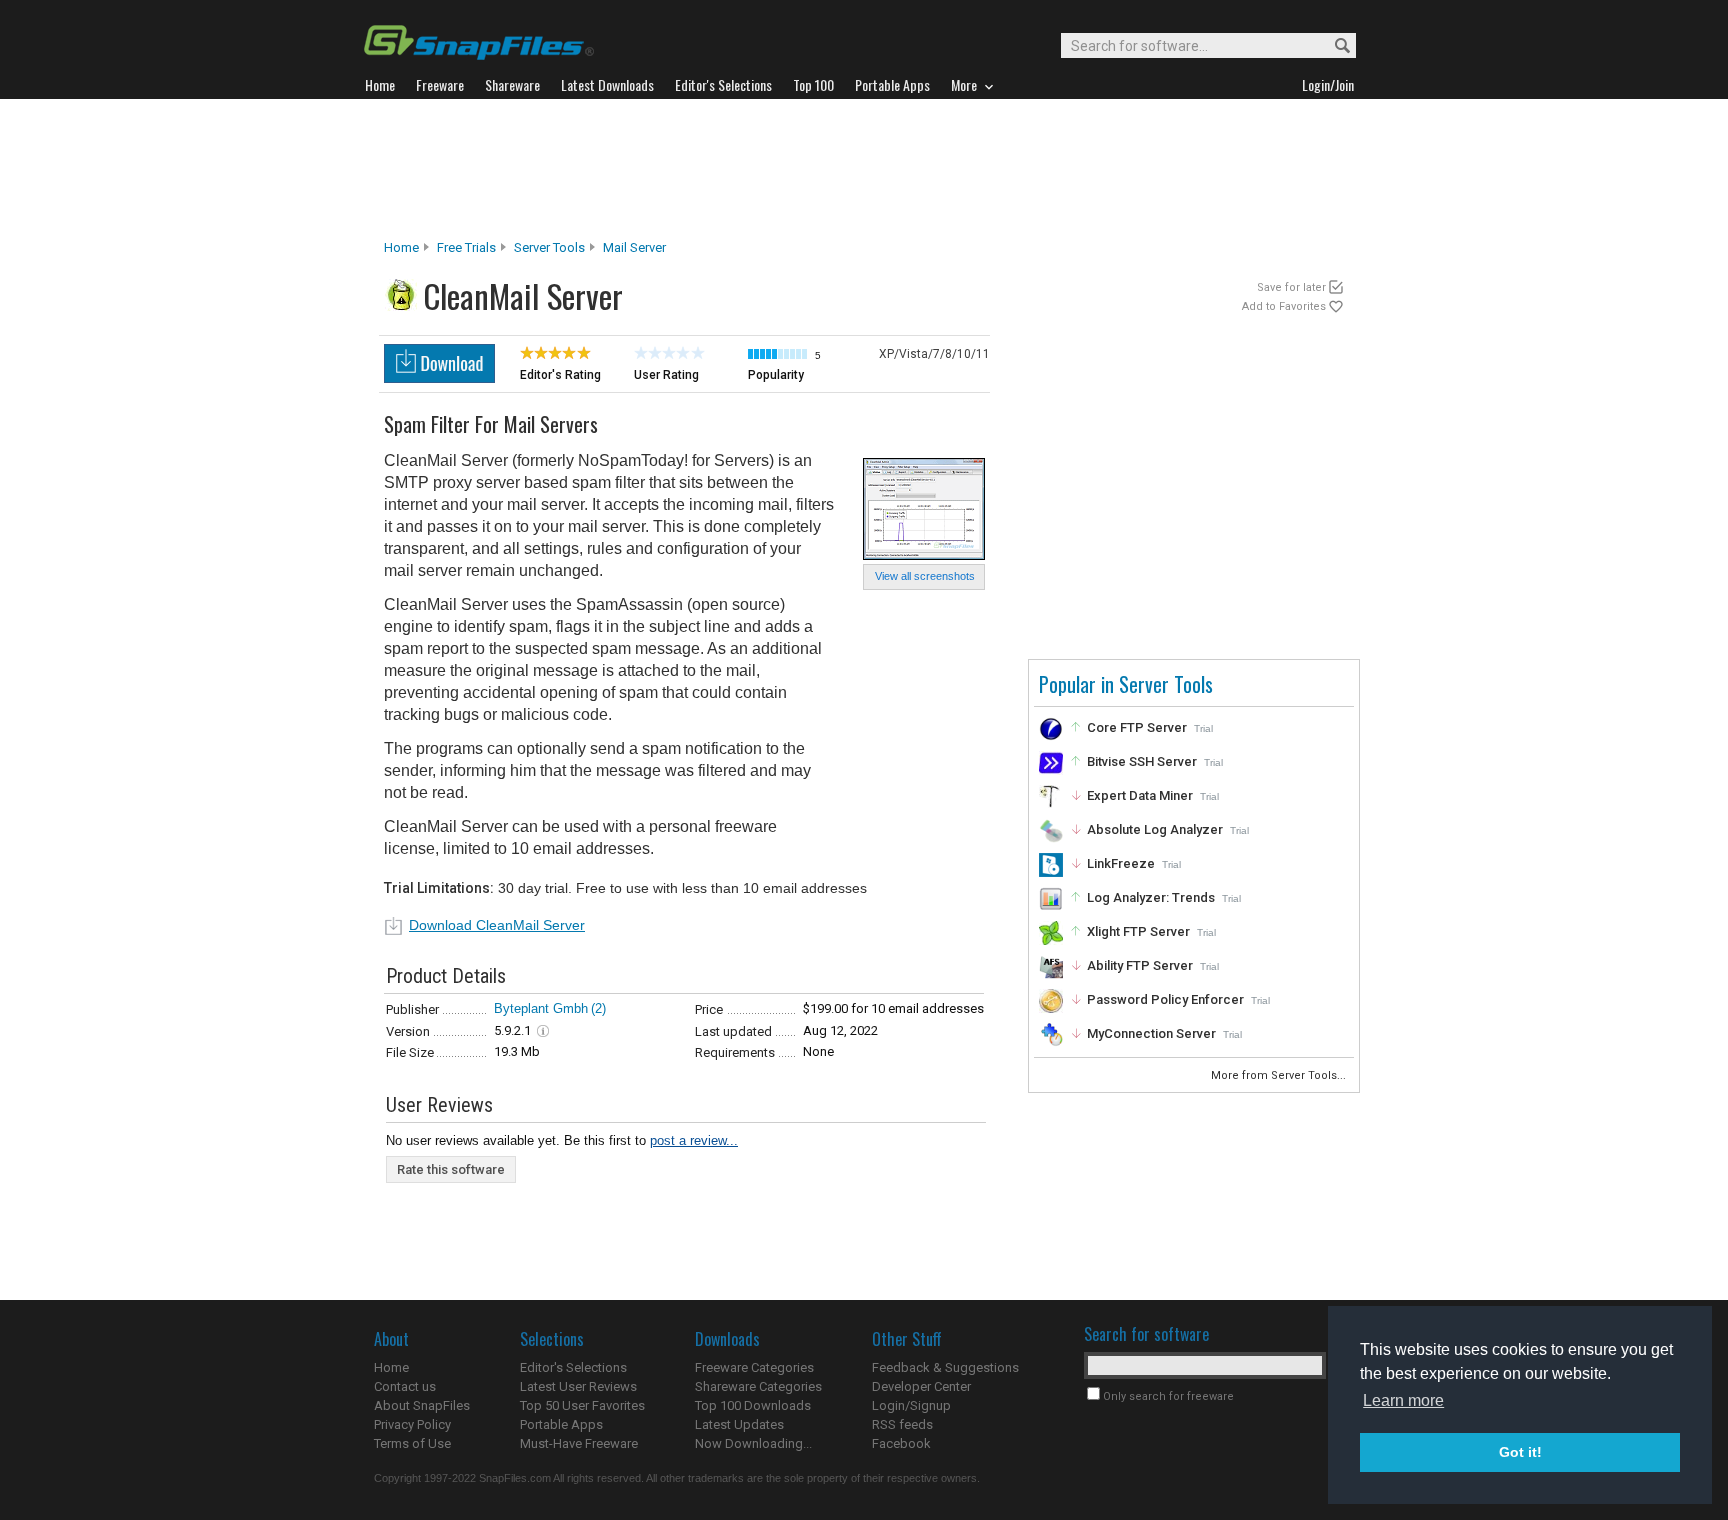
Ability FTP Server (1140, 965)
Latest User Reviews (578, 1386)
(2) (598, 1008)
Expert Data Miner (1140, 795)
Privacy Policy (412, 1424)
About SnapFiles (422, 1405)
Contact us (405, 1386)
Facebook (901, 1443)
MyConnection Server (1151, 1033)
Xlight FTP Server (1138, 931)
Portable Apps (561, 1424)
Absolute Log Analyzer (1155, 829)
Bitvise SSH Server (1142, 761)
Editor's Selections (573, 1367)
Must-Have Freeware (579, 1443)
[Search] (1333, 46)
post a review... (694, 1140)
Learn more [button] (1403, 1400)
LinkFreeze (1121, 863)
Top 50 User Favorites (582, 1405)
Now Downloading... (753, 1443)
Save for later (1291, 287)
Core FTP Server (1137, 727)
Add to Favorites (1284, 306)
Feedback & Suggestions (945, 1367)
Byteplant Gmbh (541, 1008)
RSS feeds (902, 1424)
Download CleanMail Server (497, 925)
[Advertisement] (864, 169)
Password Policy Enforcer (1165, 999)
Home (401, 247)
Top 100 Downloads (753, 1405)
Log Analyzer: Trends (1151, 897)
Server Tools (549, 247)
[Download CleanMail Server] (439, 377)
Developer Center (921, 1386)
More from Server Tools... (1280, 1075)
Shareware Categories (758, 1386)
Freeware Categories (754, 1367)
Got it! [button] (1520, 1452)
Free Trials (466, 247)
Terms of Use (412, 1443)
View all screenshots (925, 576)
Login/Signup (911, 1405)
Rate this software (451, 1169)
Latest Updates (739, 1424)
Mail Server (634, 247)
